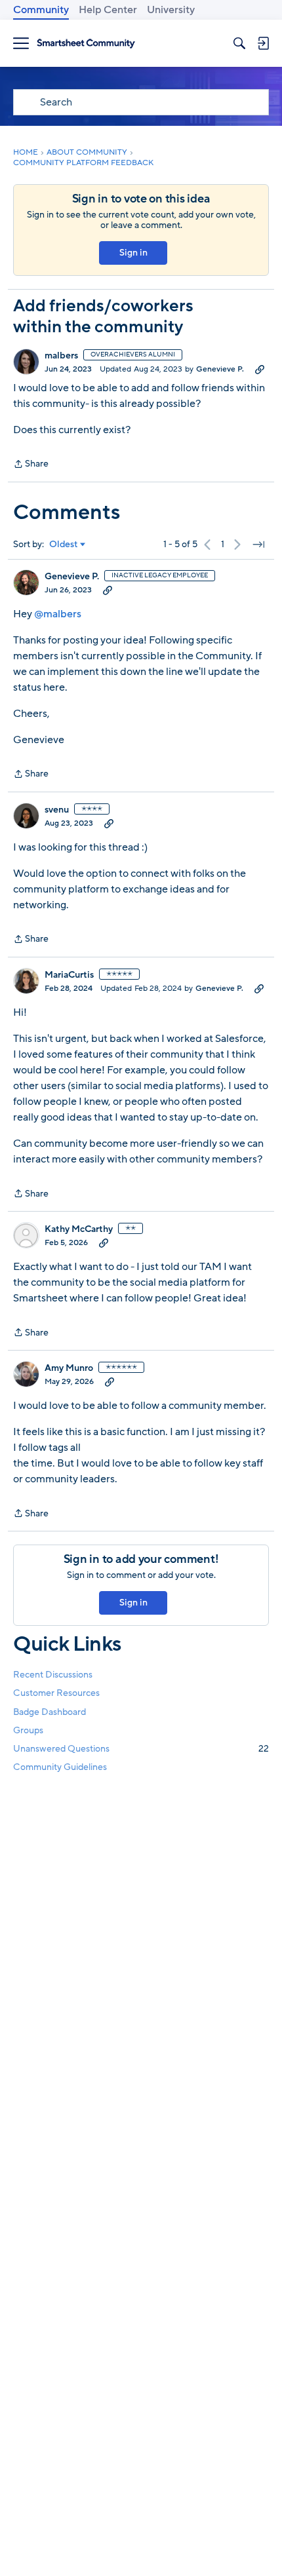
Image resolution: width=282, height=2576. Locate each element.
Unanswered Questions (141, 1749)
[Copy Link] (260, 369)
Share (31, 465)
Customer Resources (56, 1693)
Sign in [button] (133, 253)
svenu (57, 810)
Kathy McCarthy (79, 1229)
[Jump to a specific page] (258, 545)
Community (41, 10)
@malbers (58, 614)
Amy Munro (69, 1368)
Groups (28, 1730)
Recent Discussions (53, 1675)
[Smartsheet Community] (86, 44)
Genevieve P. (220, 369)
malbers (61, 356)
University (171, 10)
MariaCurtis (69, 975)
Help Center (108, 10)
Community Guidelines (60, 1767)
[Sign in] (263, 43)
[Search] (239, 43)
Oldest (64, 545)
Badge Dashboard (50, 1712)
